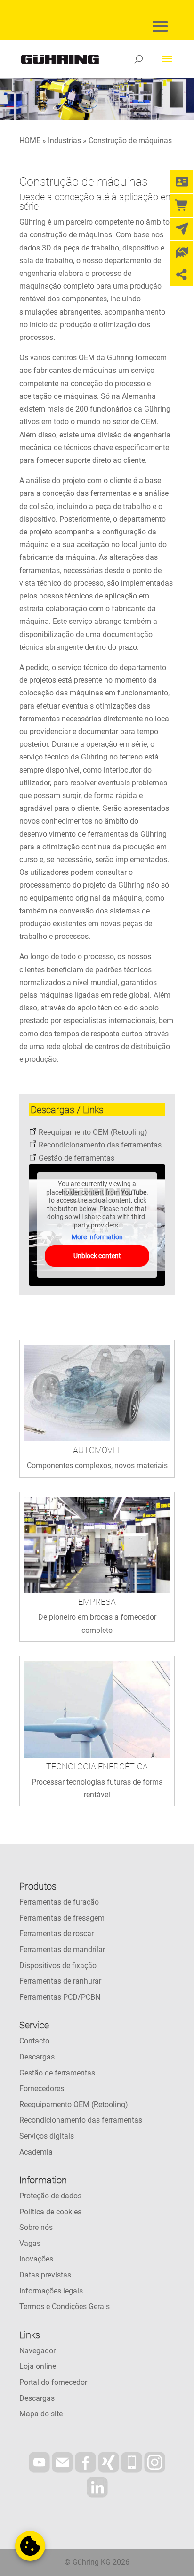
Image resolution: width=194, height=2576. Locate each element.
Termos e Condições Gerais (65, 2306)
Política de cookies (50, 2212)
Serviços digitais (47, 2136)
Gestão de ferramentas (77, 1158)
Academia (36, 2152)
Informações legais (51, 2291)
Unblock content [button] (97, 1256)
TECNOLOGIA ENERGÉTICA (97, 1766)
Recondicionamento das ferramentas (100, 1145)
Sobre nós (36, 2227)
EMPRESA (97, 1602)
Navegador (37, 2351)
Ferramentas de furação (59, 1902)
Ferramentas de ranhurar (60, 1981)
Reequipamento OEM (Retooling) (93, 1132)
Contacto (34, 2041)
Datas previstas (45, 2275)
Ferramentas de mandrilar (62, 1950)
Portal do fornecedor (53, 2382)
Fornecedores (42, 2088)
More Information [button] (97, 1237)
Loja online (38, 2366)
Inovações (36, 2259)
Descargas (37, 2057)
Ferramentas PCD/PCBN (60, 1997)
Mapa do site (41, 2414)
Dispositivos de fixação (58, 1966)
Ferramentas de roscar (57, 1934)
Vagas (30, 2243)
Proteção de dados (50, 2196)
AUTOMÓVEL (97, 1450)
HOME (30, 141)
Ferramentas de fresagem (62, 1918)
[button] (30, 2546)
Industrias (65, 141)
